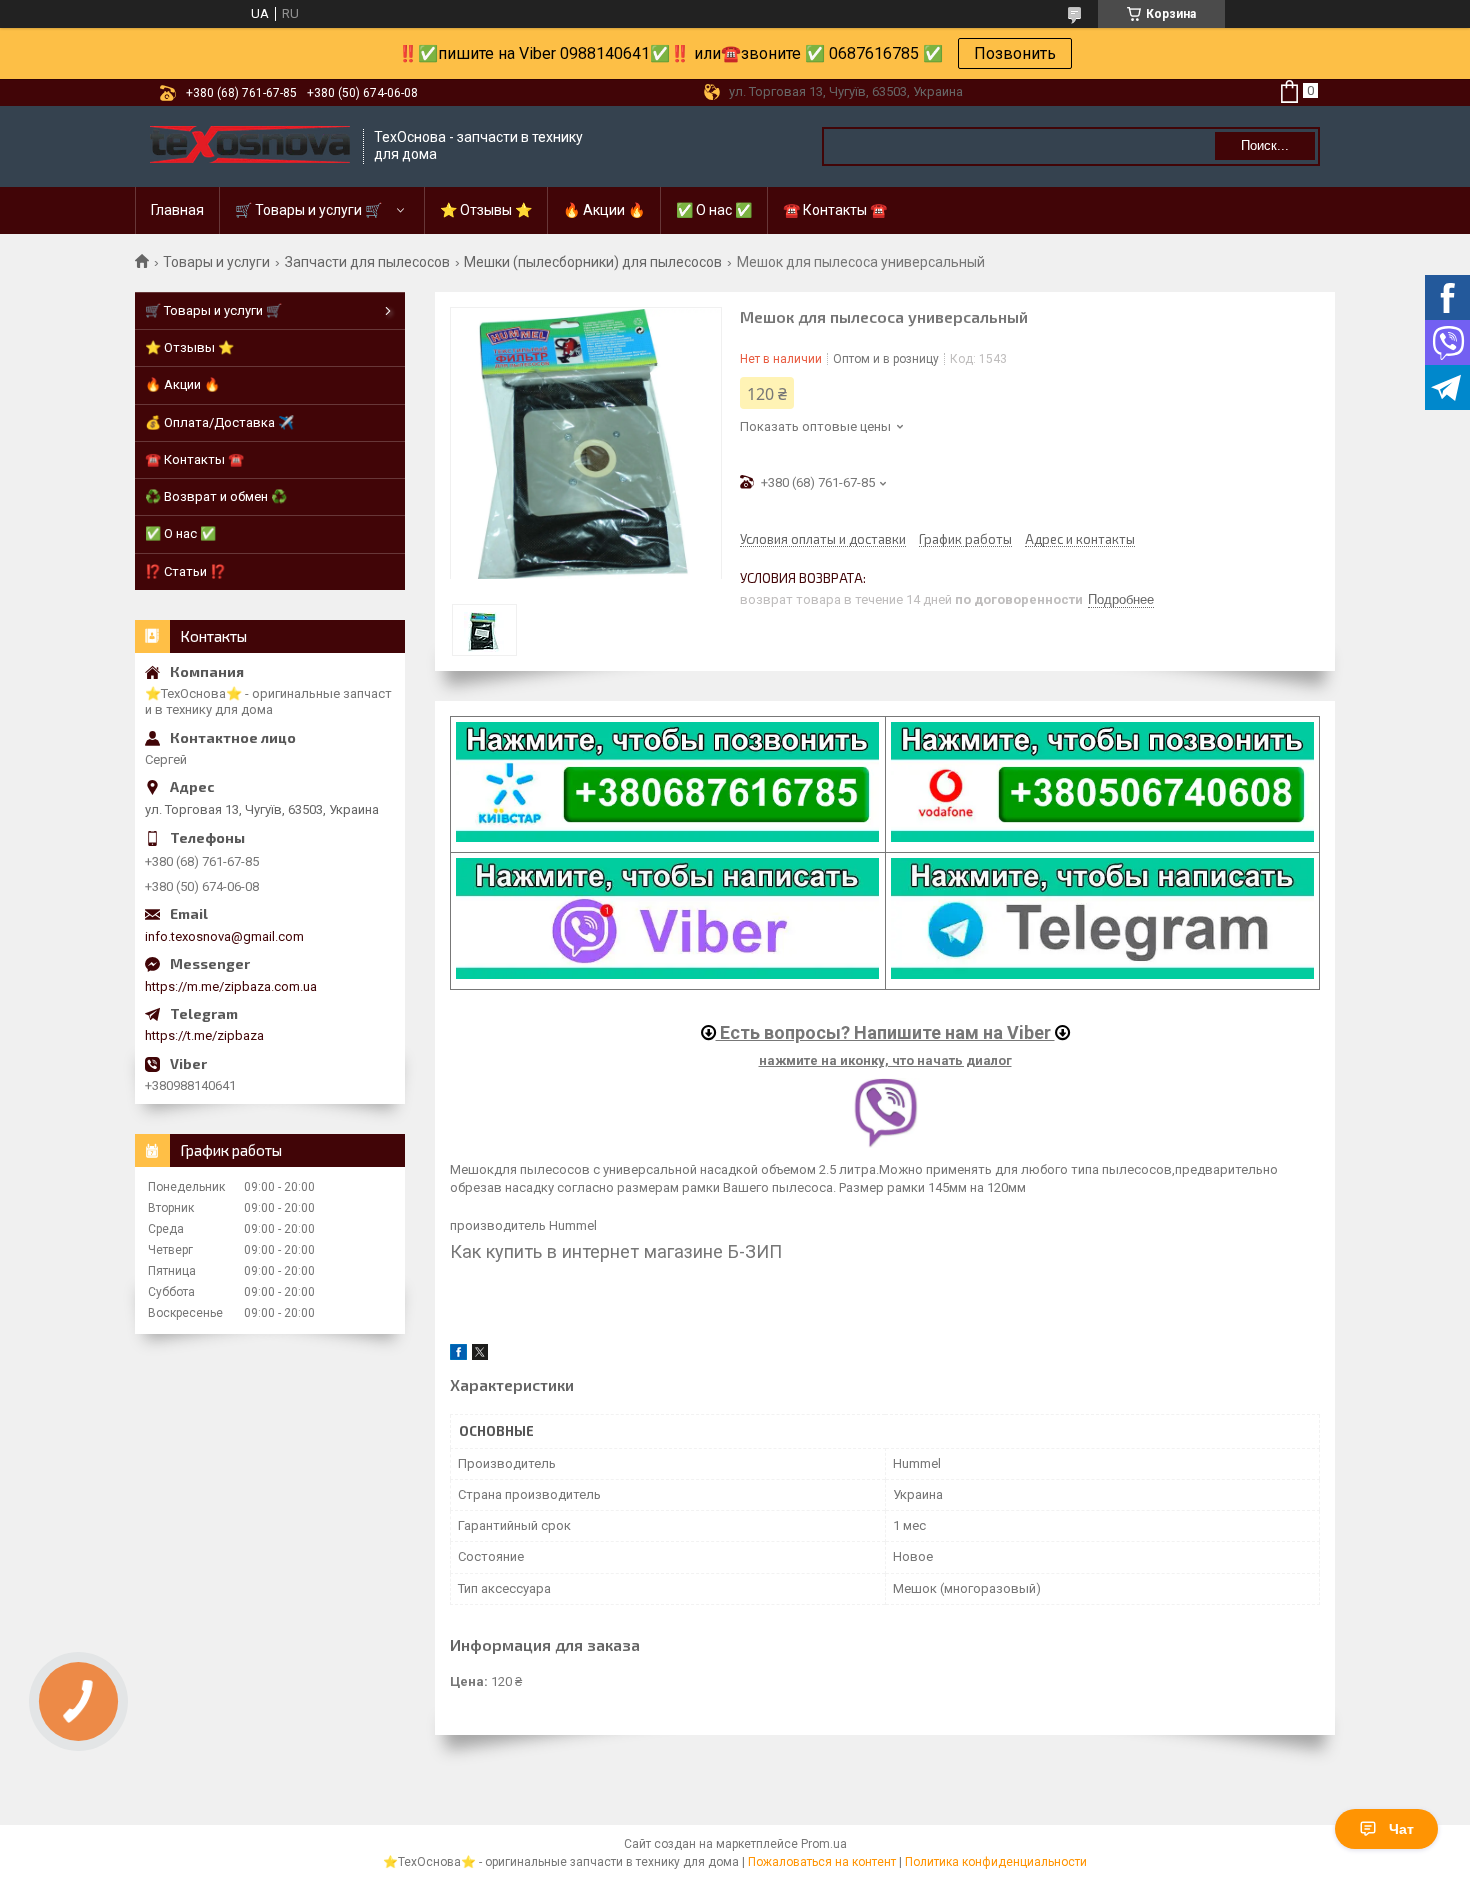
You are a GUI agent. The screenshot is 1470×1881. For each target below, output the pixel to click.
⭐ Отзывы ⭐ (486, 210)
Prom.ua (824, 1844)
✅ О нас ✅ (714, 210)
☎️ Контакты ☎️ (835, 210)
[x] (480, 1355)
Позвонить (1015, 53)
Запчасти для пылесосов (367, 262)
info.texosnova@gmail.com (224, 936)
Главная (177, 210)
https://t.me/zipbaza (204, 1035)
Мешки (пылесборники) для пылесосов (593, 262)
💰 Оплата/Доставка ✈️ (219, 422)
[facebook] (458, 1355)
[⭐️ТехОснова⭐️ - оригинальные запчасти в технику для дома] (250, 146)
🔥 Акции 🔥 (604, 210)
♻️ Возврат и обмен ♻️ (216, 496)
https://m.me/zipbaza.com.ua (231, 986)
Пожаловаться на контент (822, 1862)
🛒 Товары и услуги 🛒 (308, 210)
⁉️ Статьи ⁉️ (185, 571)
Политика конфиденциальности (996, 1862)
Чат (1401, 1829)
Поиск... (1265, 145)
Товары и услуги (216, 262)
